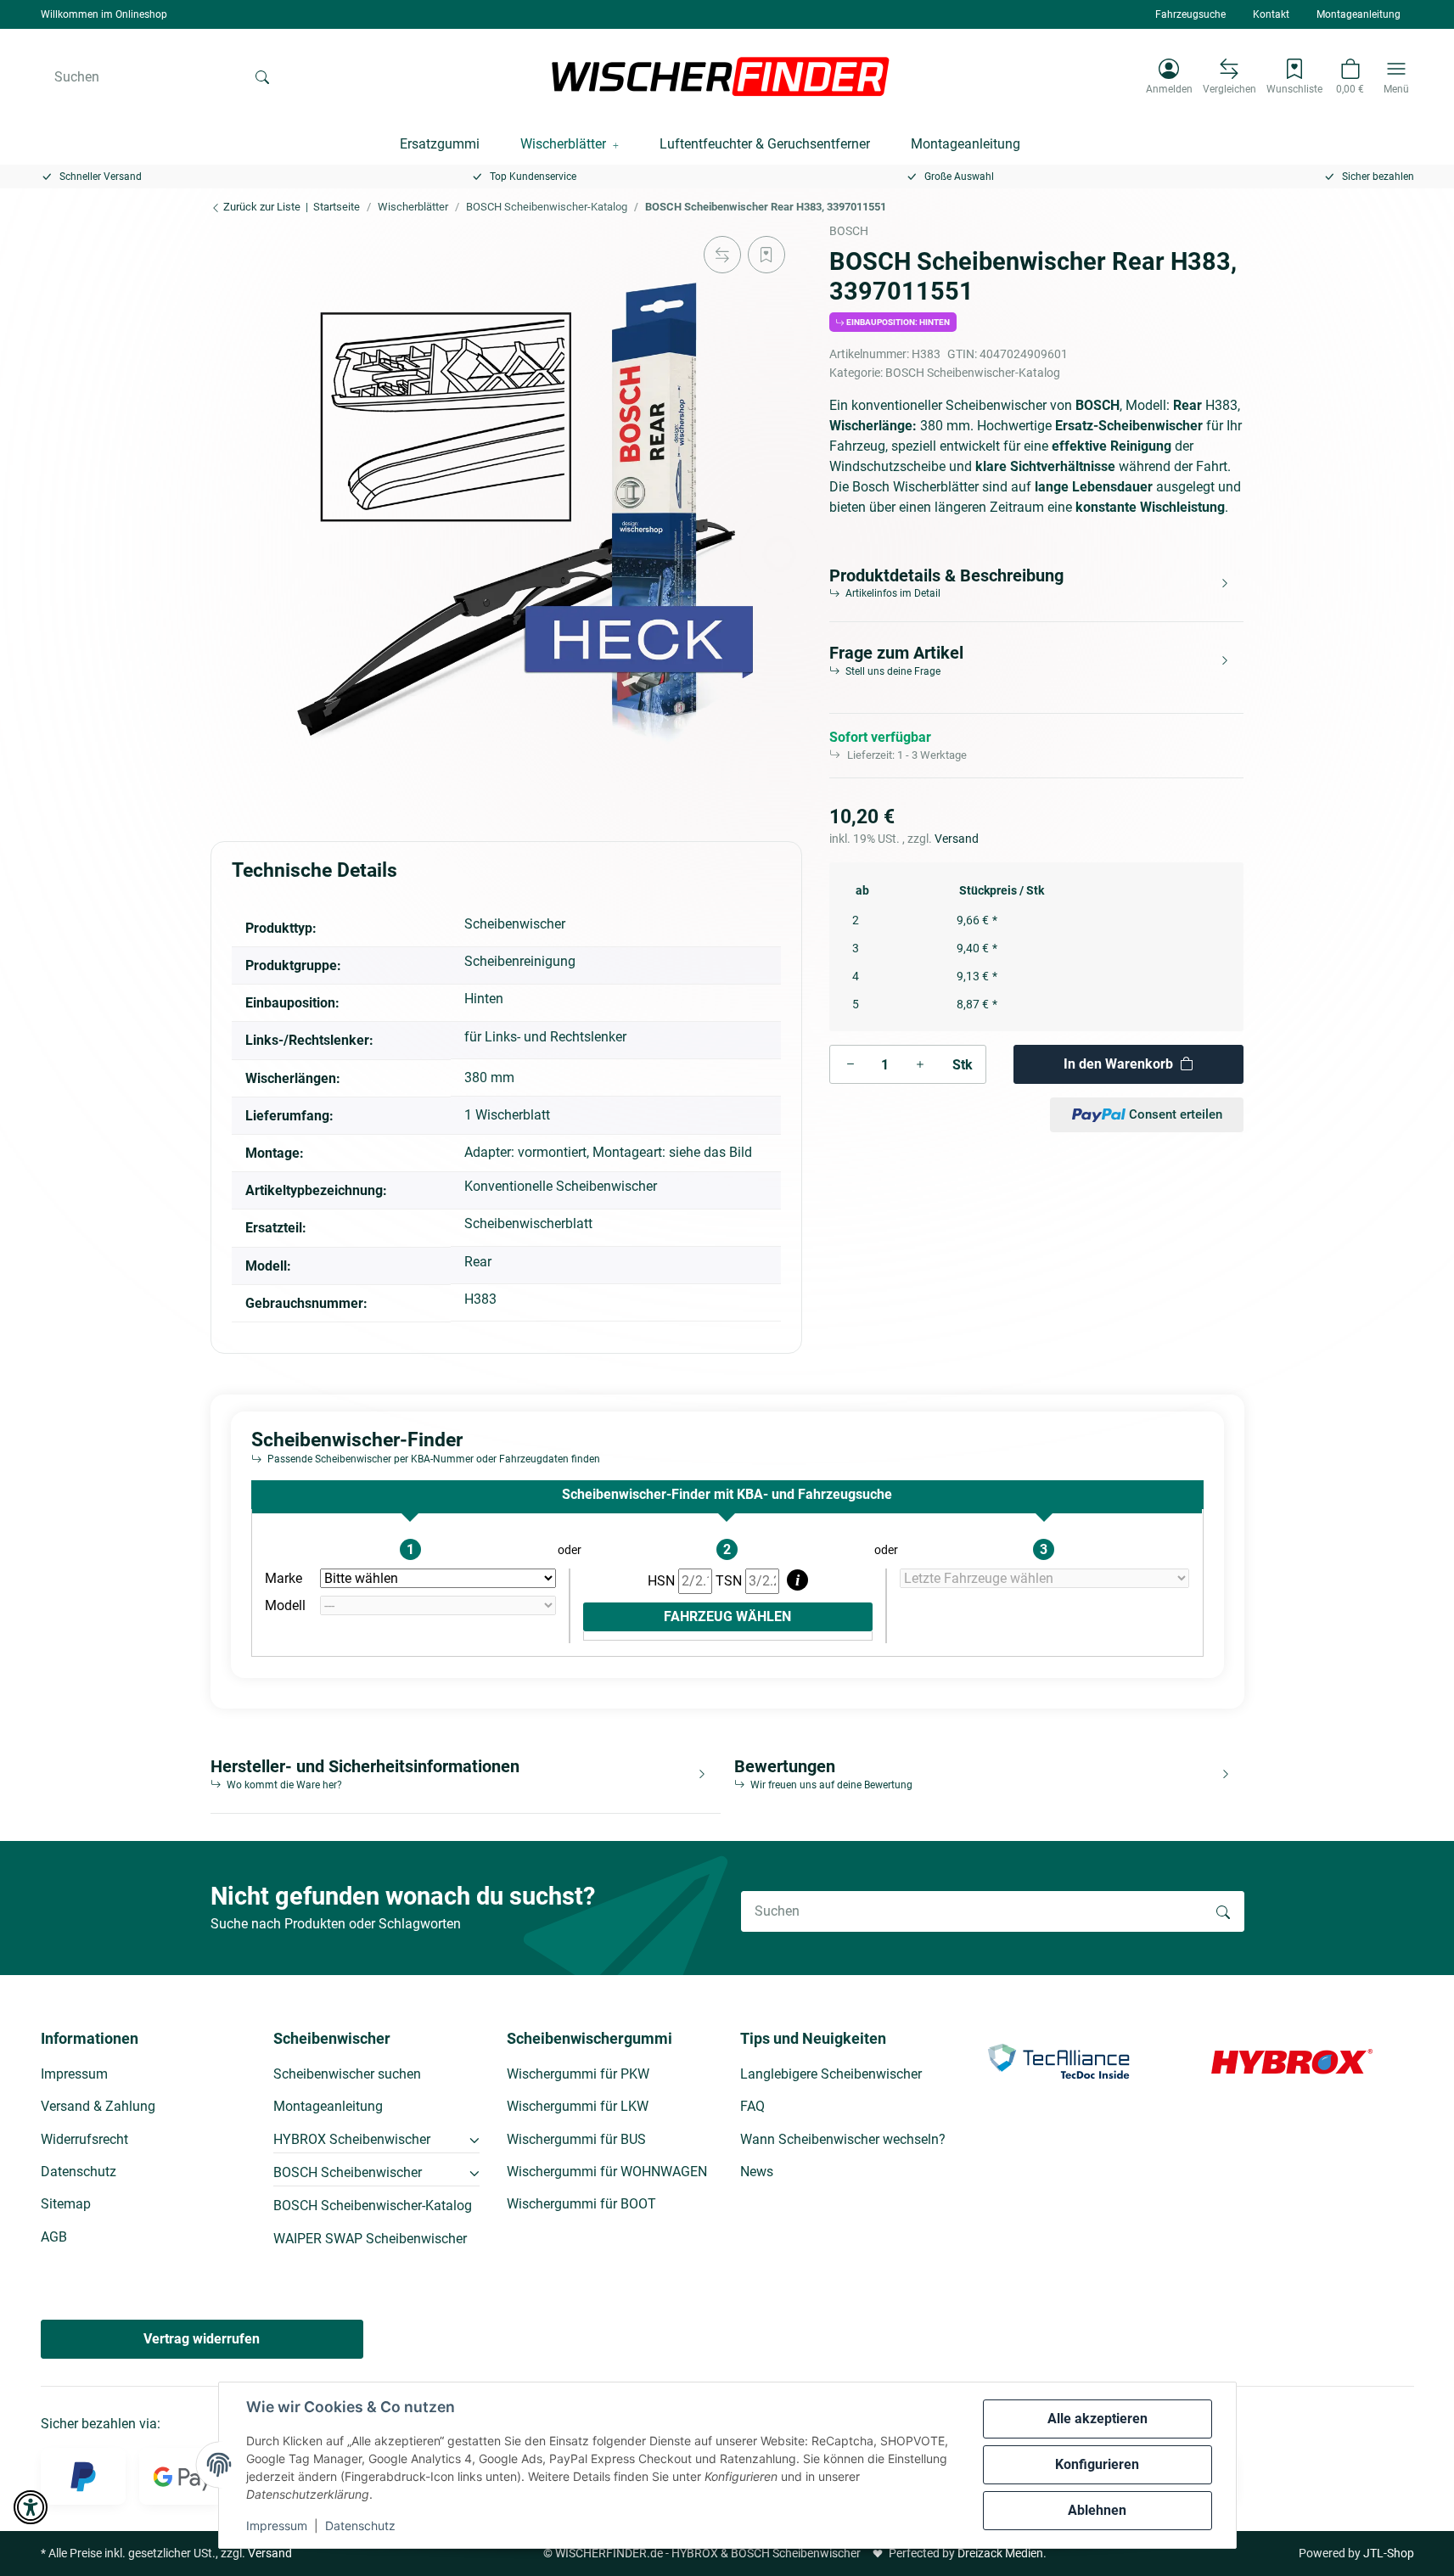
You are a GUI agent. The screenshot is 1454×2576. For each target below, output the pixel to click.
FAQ (752, 2106)
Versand (957, 839)
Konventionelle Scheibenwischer (561, 1186)
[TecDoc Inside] (1058, 2060)
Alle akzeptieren (1098, 2419)
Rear (478, 1262)
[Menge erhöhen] (920, 1064)
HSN (663, 1581)
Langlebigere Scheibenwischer (831, 2074)
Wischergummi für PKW (578, 2074)
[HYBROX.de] (1292, 2060)
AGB (54, 2237)
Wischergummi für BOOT (581, 2204)
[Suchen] (262, 76)
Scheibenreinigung (520, 961)
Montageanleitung (1359, 14)
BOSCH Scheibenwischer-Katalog (973, 373)
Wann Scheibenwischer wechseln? (843, 2139)
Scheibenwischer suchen (347, 2074)
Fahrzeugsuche (1190, 14)
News (757, 2172)
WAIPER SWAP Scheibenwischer (370, 2239)
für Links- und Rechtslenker (545, 1037)
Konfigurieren (1097, 2464)
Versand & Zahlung (98, 2106)
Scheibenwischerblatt (528, 1223)
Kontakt (1271, 14)
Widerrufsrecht (84, 2139)
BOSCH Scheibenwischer (348, 2172)
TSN (730, 1581)
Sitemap (66, 2204)
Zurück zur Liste (261, 207)
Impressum (277, 2525)
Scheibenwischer (515, 924)
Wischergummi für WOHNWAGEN (607, 2172)
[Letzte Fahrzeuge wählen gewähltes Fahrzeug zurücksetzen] (1044, 1579)
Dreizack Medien (1000, 2553)
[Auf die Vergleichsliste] (722, 255)
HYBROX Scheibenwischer (352, 2139)
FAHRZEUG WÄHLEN (727, 1616)
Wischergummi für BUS (576, 2139)
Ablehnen (1097, 2510)
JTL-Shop (1389, 2553)
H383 (480, 1299)
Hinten (484, 999)
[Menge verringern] (851, 1064)
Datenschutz (360, 2525)
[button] (1169, 76)
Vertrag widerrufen (202, 2339)
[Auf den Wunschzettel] (766, 255)
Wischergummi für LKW (578, 2106)
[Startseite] (721, 76)
